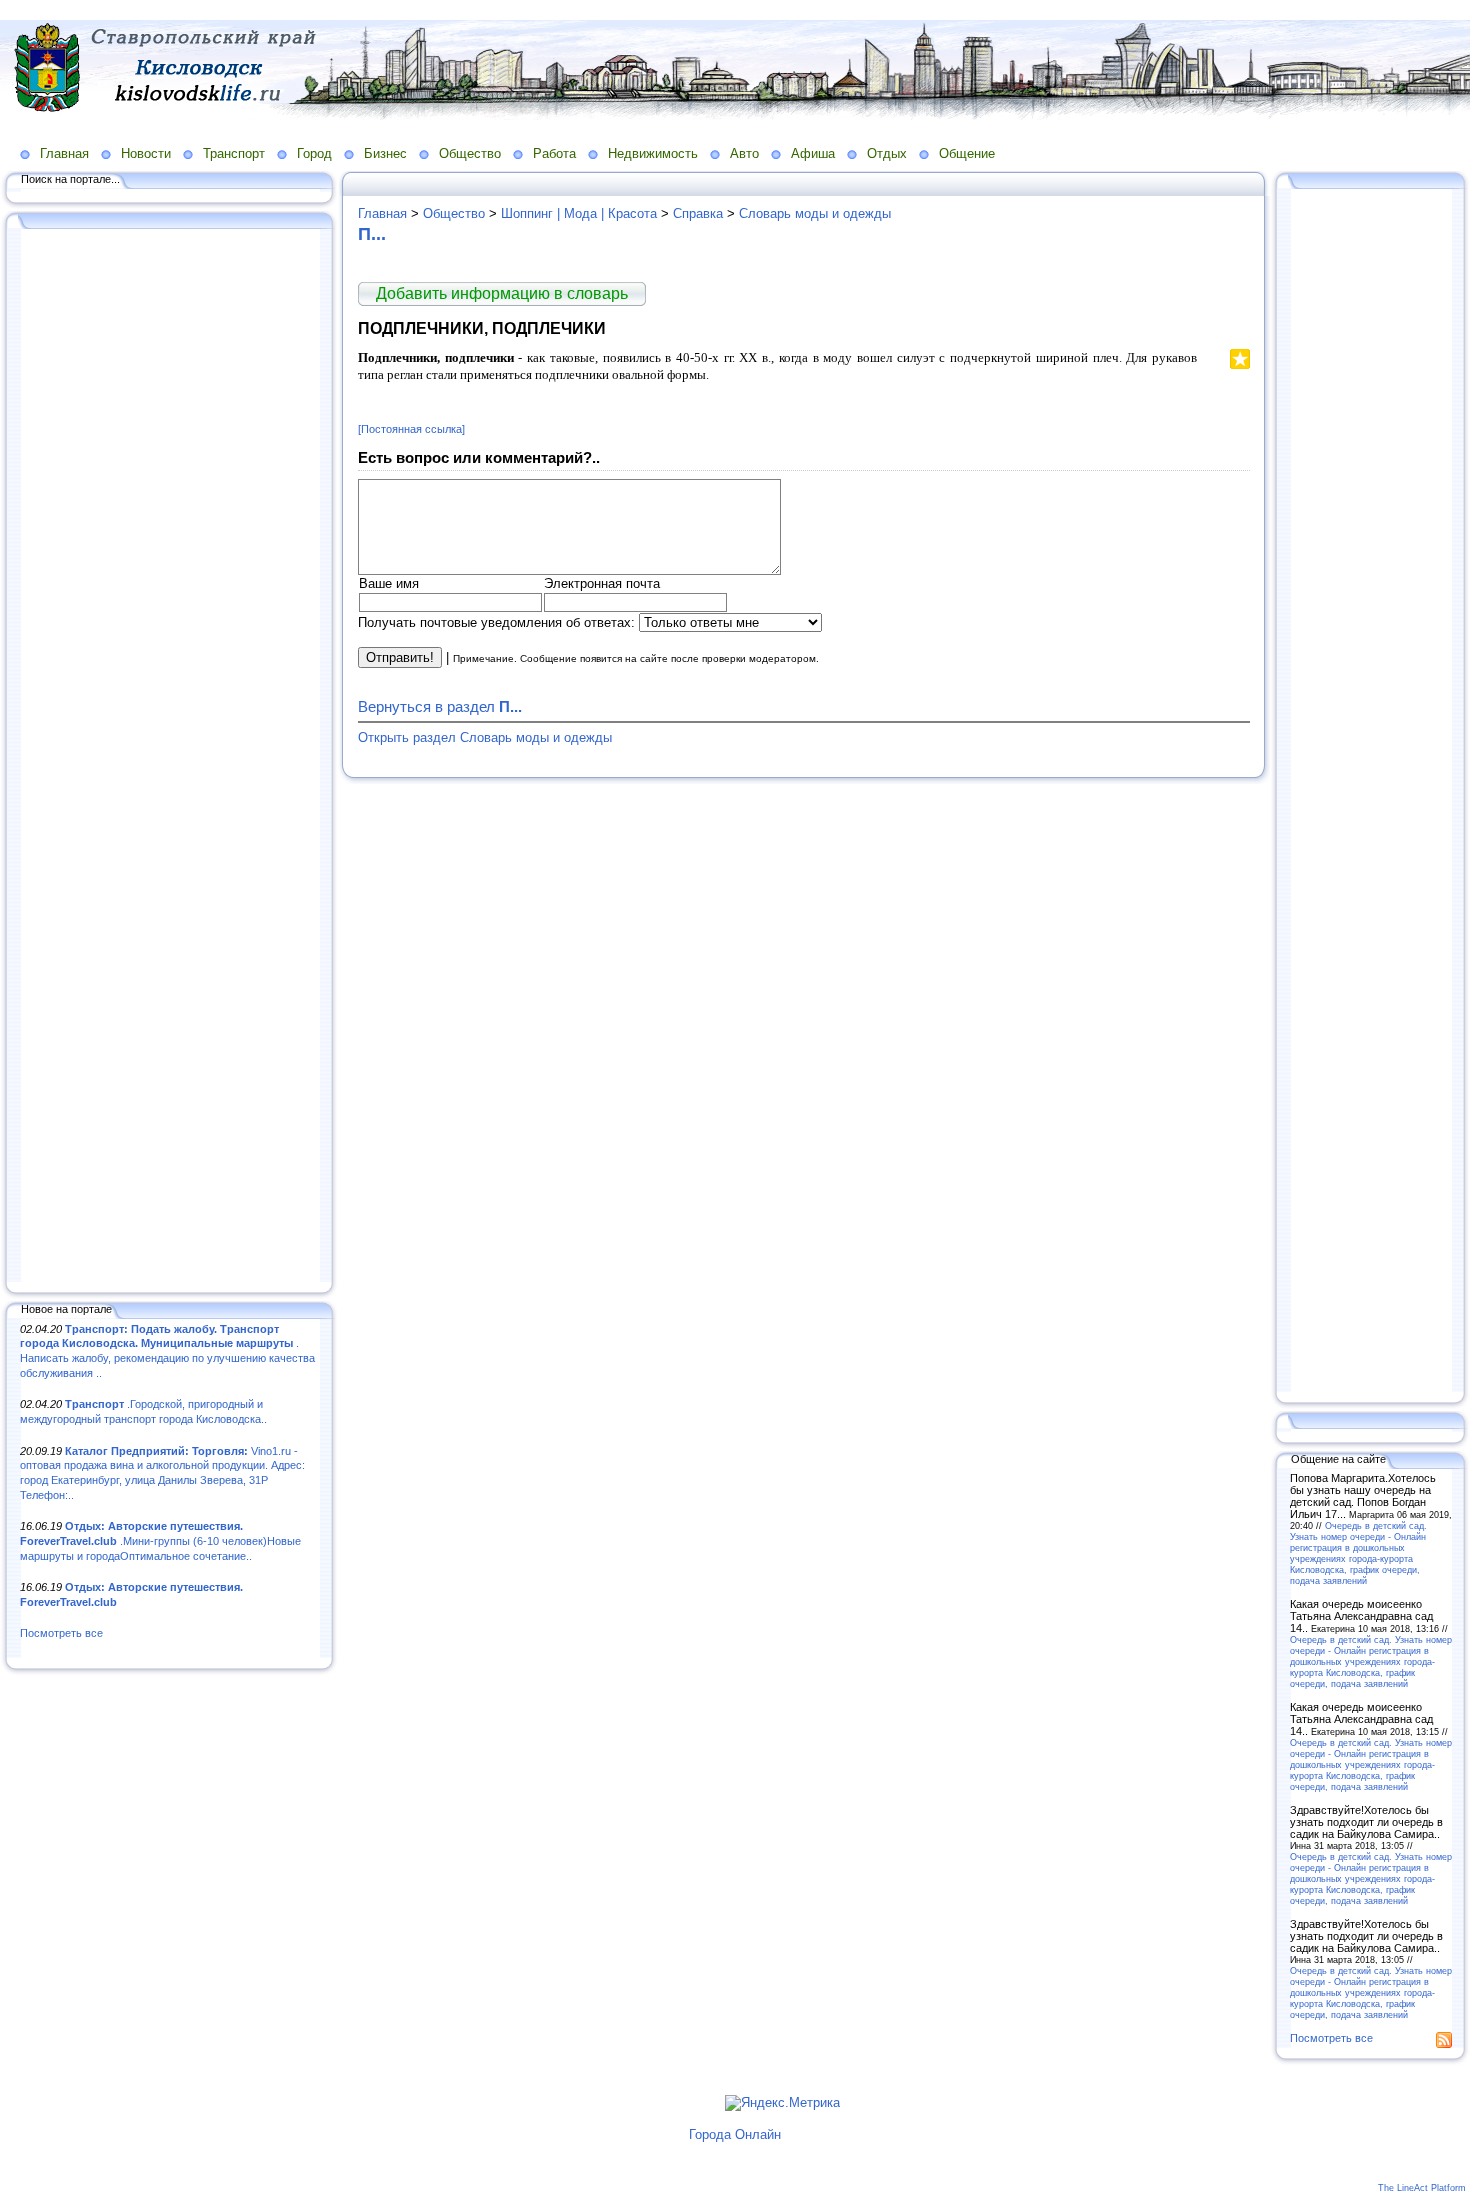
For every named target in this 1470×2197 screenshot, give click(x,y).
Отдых (887, 153)
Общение (967, 153)
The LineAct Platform (1422, 2188)
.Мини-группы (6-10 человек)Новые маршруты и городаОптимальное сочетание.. (160, 1540)
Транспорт (234, 153)
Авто (744, 153)
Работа (554, 153)
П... (372, 234)
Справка (698, 213)
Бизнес (385, 153)
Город (314, 153)
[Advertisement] (170, 757)
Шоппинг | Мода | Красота (579, 213)
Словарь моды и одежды (815, 213)
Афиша (813, 153)
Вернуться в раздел (440, 706)
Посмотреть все (61, 1633)
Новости (146, 153)
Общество (470, 153)
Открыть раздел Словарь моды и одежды (485, 737)
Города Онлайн (735, 2134)
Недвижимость (653, 153)
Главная (64, 153)
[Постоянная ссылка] (411, 429)
